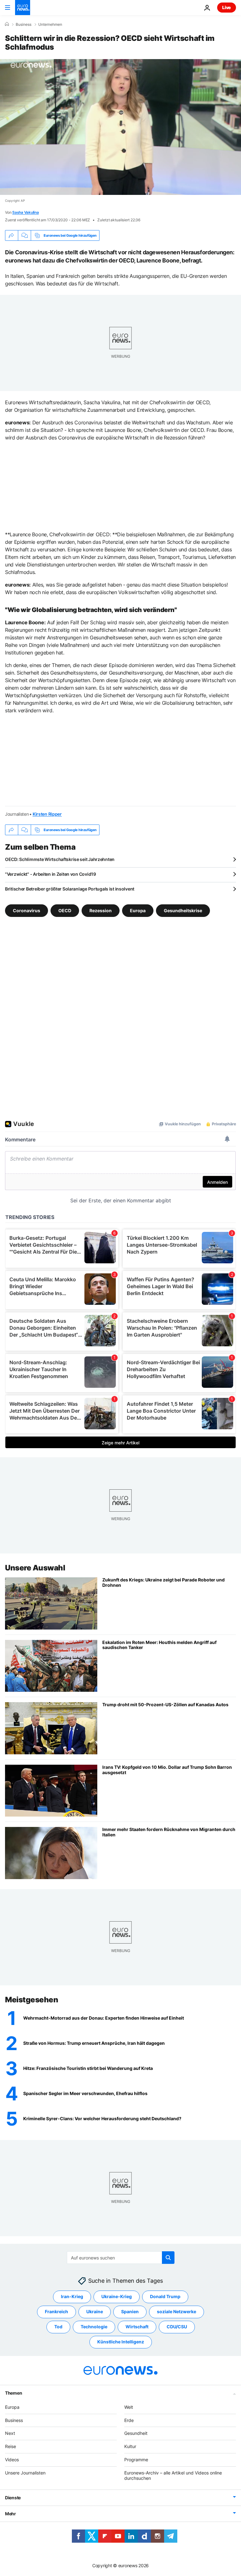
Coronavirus (27, 910)
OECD (65, 910)
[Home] (7, 24)
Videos (12, 2460)
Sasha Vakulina (26, 212)
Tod (58, 2327)
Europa (138, 910)
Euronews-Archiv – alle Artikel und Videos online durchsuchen (173, 2475)
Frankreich (56, 2311)
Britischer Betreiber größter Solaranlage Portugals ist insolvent (70, 889)
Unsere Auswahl (35, 1568)
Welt (129, 2407)
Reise (11, 2446)
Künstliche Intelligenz (121, 2342)
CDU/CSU (177, 2327)
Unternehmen (50, 25)
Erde (129, 2420)
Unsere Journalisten (25, 2473)
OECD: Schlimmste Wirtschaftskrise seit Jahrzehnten (60, 859)
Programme (136, 2460)
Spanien (130, 2311)
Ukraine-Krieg (117, 2296)
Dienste (13, 2498)
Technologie (94, 2327)
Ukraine (95, 2311)
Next (10, 2433)
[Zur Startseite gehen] (23, 8)
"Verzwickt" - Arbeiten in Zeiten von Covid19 (51, 874)
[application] (120, 127)
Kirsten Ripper (47, 814)
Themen (13, 2393)
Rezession (101, 910)
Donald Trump (165, 2296)
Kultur (130, 2446)
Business (24, 25)
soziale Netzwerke (177, 2311)
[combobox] (121, 2258)
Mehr (11, 2514)
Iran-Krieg (72, 2296)
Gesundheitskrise (183, 910)
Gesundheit (136, 2433)
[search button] (168, 2258)
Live (227, 7)
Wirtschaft (137, 2327)
